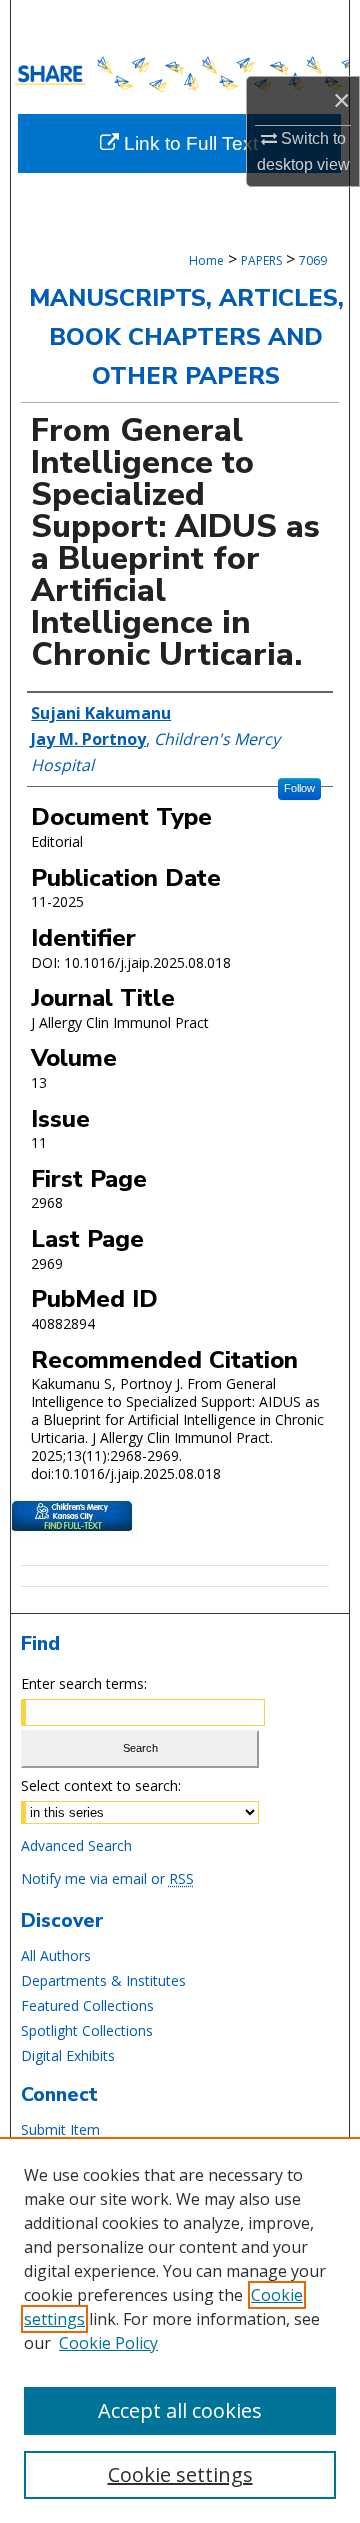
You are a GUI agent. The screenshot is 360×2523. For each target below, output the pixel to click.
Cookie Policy (108, 2343)
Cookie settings (180, 2474)
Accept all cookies (180, 2410)
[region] (180, 2330)
